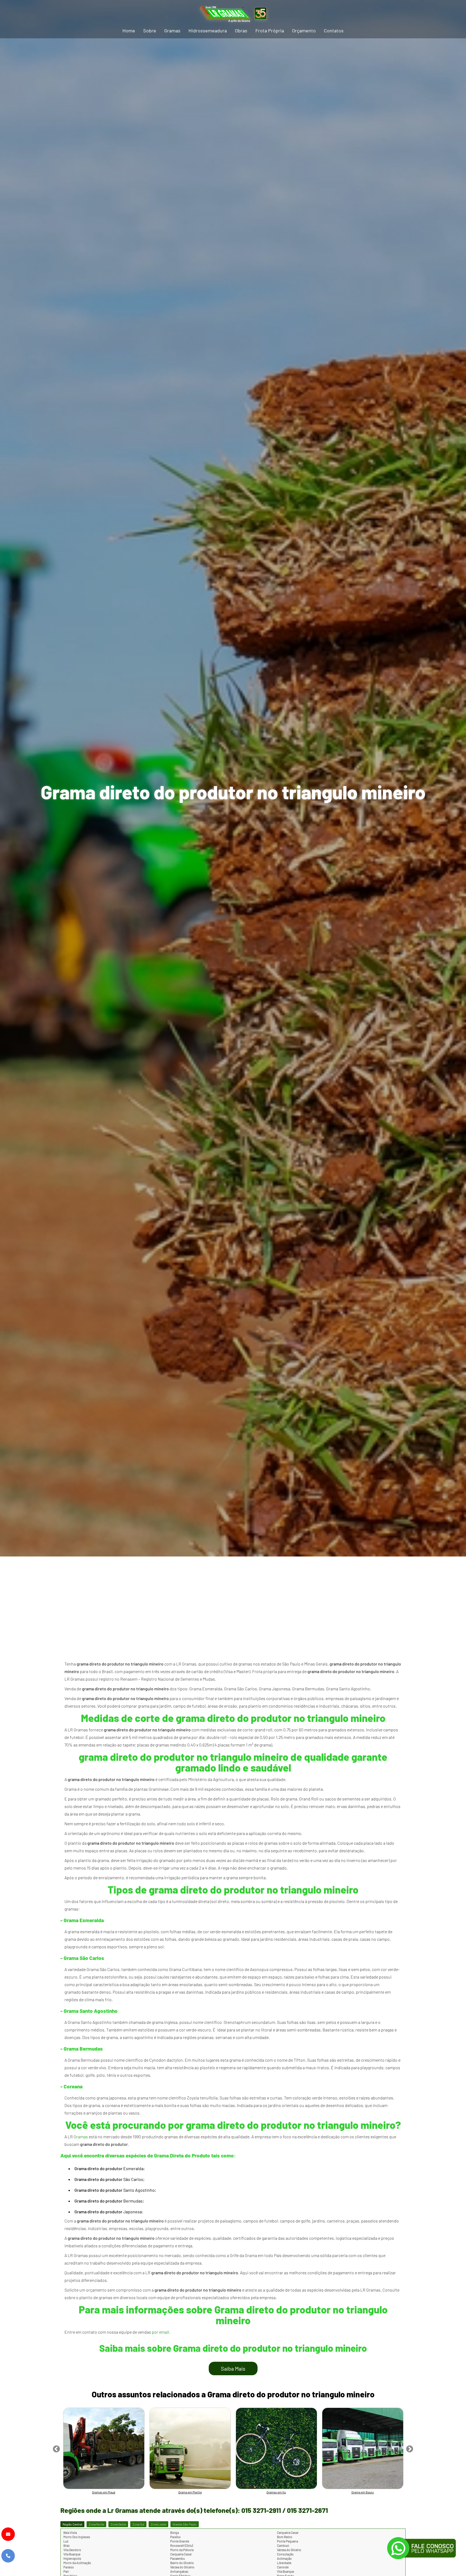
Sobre (150, 30)
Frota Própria (270, 30)
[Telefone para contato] (8, 2556)
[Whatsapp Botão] (422, 2549)
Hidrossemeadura (208, 30)
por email (160, 2332)
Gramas (172, 30)
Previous (56, 2448)
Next (410, 2448)
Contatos (334, 30)
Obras (241, 30)
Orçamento (304, 30)
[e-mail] (8, 2534)
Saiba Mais (233, 2368)
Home (129, 30)
